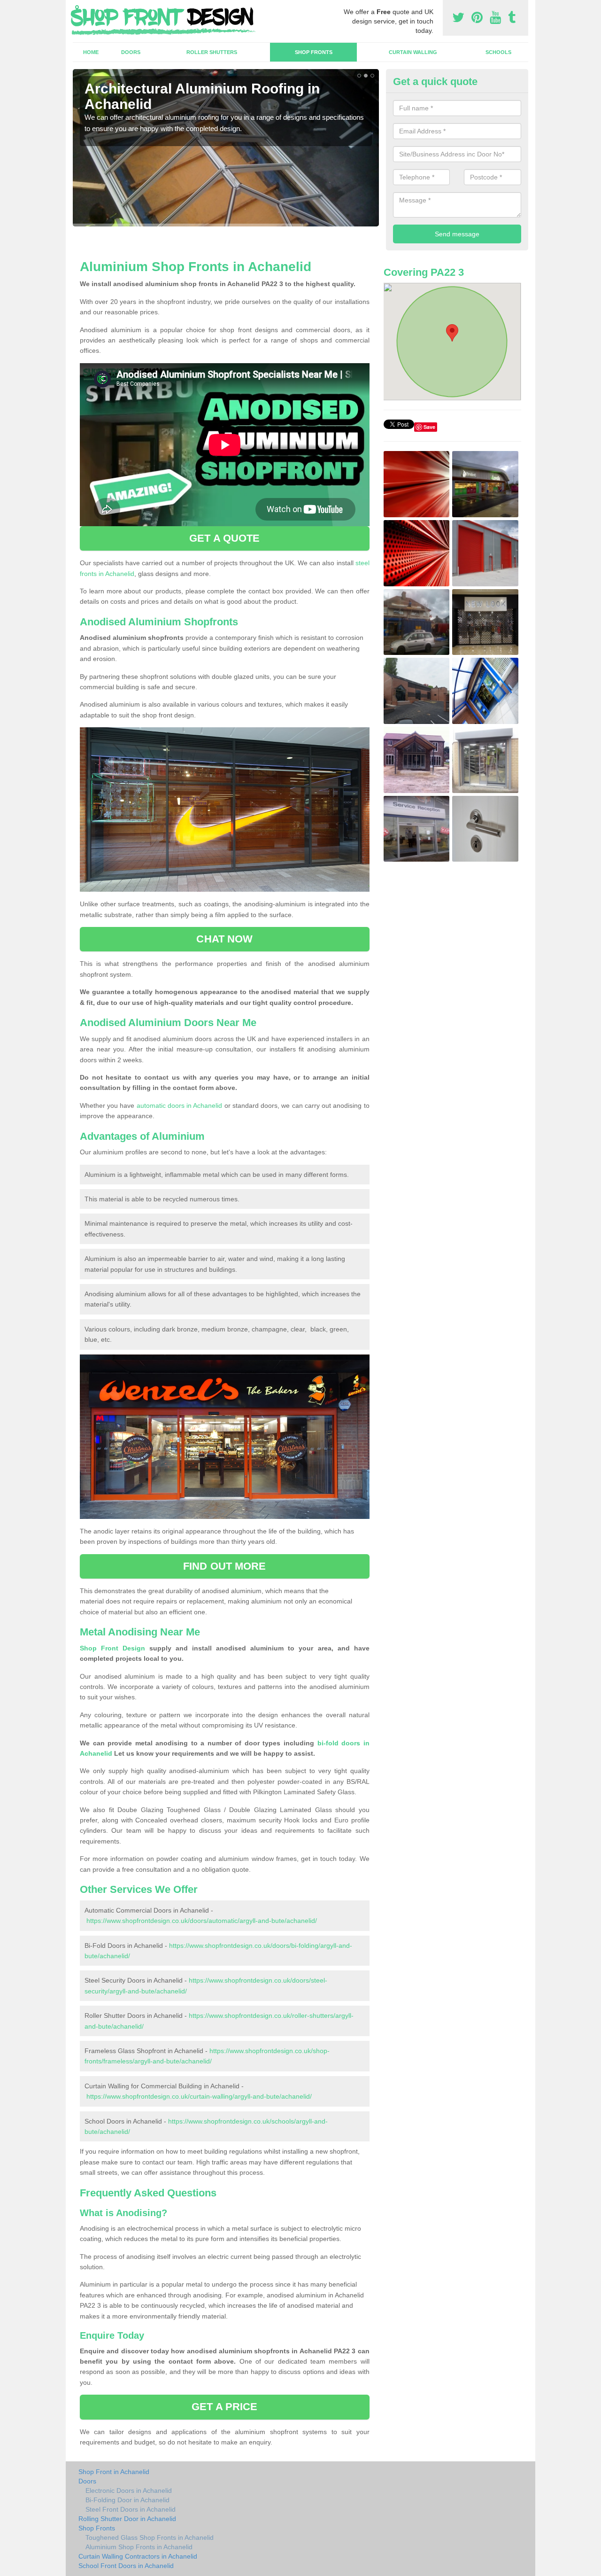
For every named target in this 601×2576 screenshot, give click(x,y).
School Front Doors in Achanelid (126, 2566)
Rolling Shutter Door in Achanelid (127, 2519)
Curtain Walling (413, 52)
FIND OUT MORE (224, 1566)
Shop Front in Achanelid (114, 2472)
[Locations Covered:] (77, 8)
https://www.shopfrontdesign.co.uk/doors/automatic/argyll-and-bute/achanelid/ (202, 1921)
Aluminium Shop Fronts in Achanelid (139, 2547)
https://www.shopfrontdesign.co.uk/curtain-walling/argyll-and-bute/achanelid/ (199, 2096)
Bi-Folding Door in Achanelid (127, 2500)
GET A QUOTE (224, 538)
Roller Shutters (212, 52)
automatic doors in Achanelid (180, 1105)
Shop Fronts (314, 52)
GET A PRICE (224, 2407)
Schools (498, 52)
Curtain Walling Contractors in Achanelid (138, 2556)
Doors (131, 52)
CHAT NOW (224, 939)
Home (91, 52)
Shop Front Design (112, 1648)
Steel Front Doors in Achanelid (131, 2509)
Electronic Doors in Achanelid (129, 2490)
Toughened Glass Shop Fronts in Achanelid (150, 2537)
